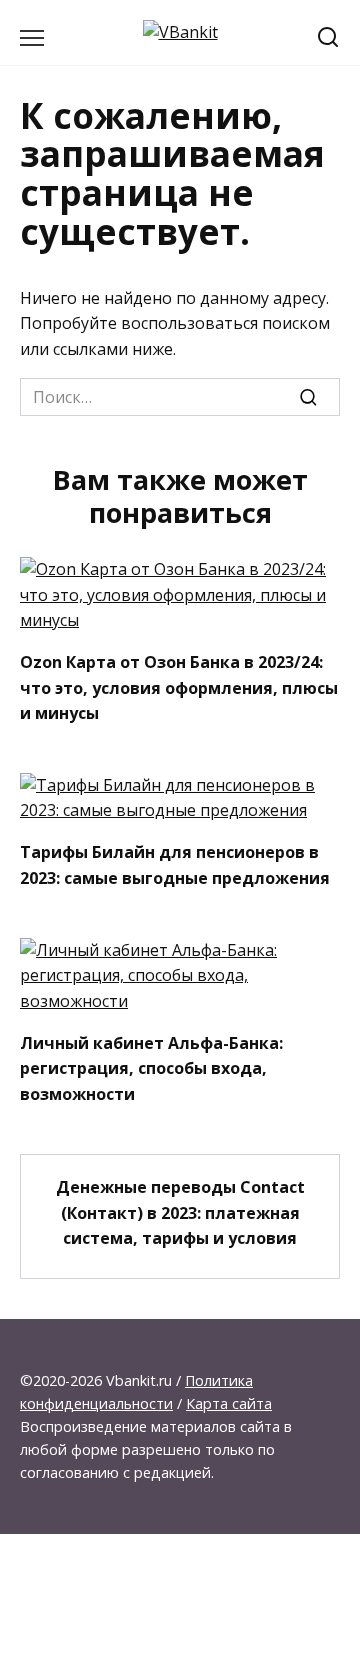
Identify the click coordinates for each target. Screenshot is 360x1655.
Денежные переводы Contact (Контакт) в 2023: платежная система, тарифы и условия (180, 1212)
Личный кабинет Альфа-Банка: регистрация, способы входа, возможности (151, 1067)
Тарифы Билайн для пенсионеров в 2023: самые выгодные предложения (175, 865)
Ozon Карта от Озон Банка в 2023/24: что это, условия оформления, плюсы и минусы (179, 687)
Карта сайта (229, 1403)
